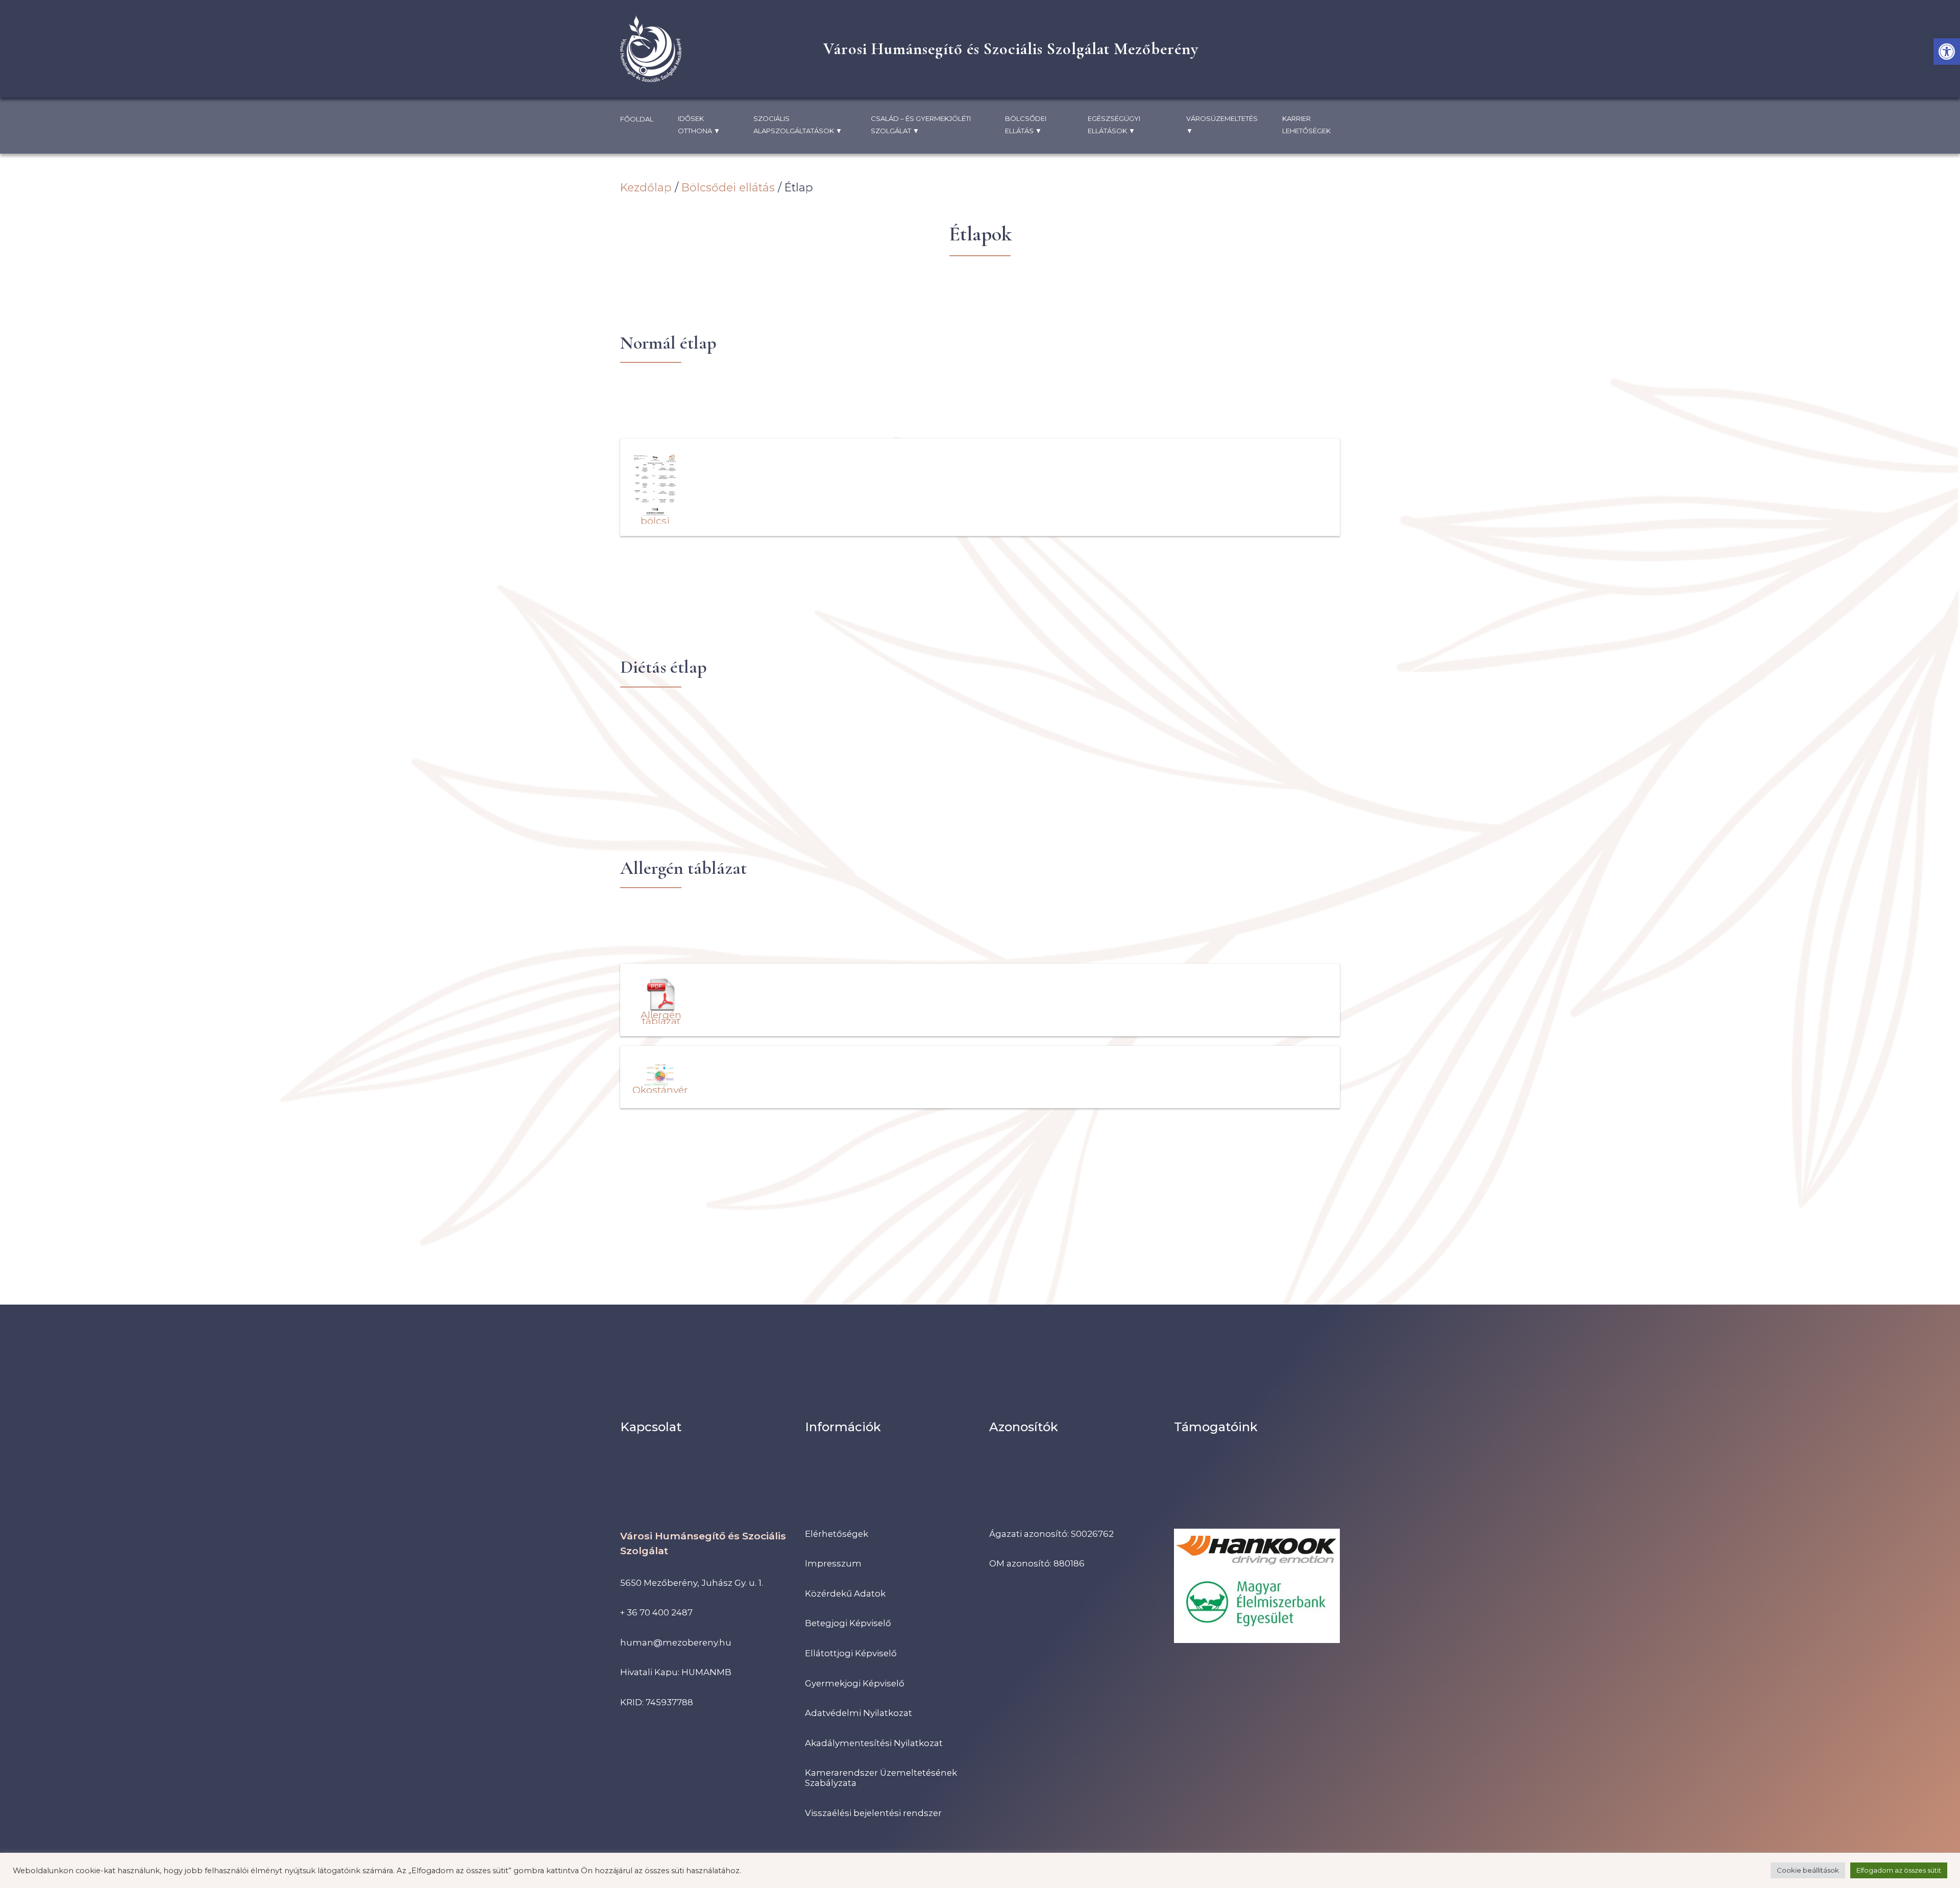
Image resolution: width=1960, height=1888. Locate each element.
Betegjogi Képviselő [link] (848, 1623)
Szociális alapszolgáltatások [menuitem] (798, 125)
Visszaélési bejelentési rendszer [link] (873, 1813)
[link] (1947, 52)
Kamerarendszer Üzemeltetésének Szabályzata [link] (881, 1778)
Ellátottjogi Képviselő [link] (851, 1653)
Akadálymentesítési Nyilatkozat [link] (874, 1743)
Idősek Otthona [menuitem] (699, 125)
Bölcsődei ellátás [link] (728, 187)
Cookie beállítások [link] (1808, 1870)
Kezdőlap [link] (646, 187)
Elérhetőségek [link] (837, 1534)
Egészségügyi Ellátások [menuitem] (1114, 125)
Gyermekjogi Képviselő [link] (855, 1683)
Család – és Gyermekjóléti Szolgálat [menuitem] (921, 125)
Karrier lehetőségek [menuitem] (1306, 125)
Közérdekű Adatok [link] (845, 1593)
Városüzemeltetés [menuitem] (1222, 125)
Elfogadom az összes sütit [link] (1899, 1870)
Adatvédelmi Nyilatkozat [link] (859, 1713)
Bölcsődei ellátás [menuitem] (1026, 125)
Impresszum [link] (833, 1563)
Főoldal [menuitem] (637, 119)
